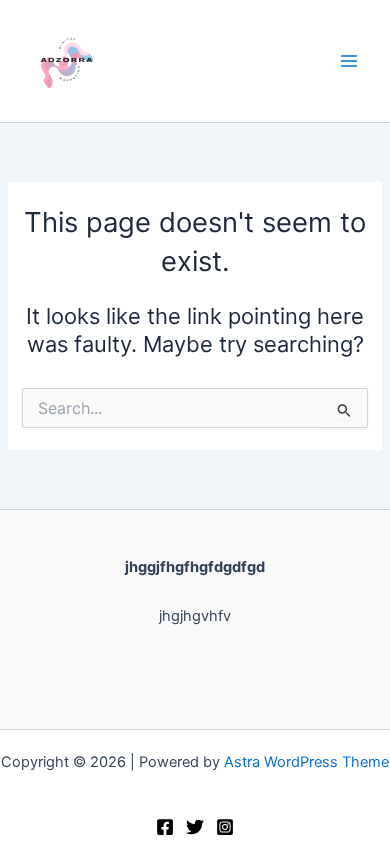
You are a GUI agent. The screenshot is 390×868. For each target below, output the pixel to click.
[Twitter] (195, 827)
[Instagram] (225, 827)
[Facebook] (165, 827)
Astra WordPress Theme (306, 762)
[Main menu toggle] (349, 61)
